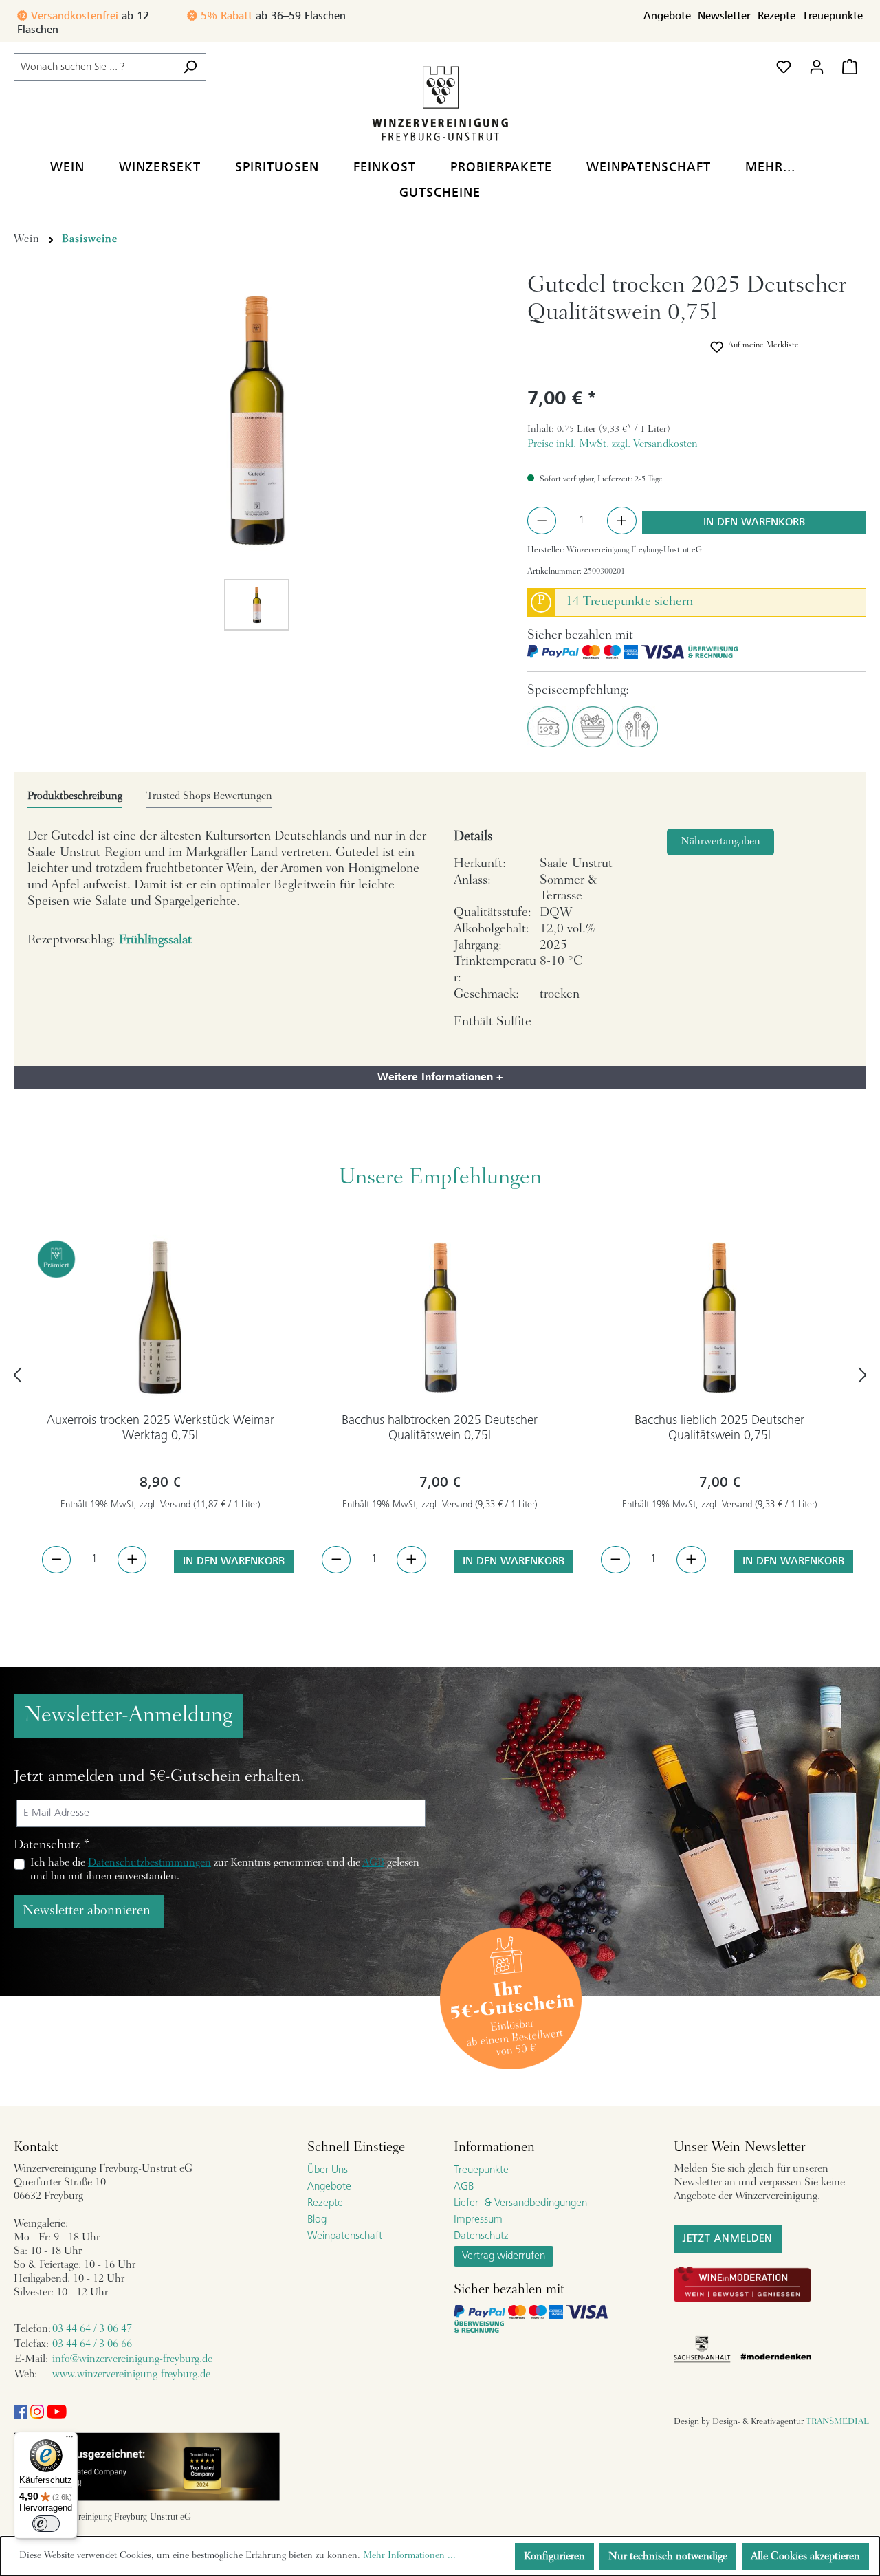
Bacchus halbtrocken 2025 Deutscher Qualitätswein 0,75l (440, 1429)
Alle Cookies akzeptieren (805, 2557)
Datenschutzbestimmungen (150, 1863)
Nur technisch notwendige (668, 2557)
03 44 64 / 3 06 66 (92, 2344)
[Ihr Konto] (817, 67)
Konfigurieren (554, 2557)
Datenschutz (481, 2236)
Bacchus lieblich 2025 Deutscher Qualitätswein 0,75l (719, 1429)
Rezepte (777, 16)
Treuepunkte (833, 16)
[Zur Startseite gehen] (440, 103)
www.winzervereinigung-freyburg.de (131, 2375)
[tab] (75, 797)
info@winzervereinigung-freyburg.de (132, 2359)
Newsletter (724, 16)
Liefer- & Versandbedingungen (520, 2203)
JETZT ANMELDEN (728, 2239)
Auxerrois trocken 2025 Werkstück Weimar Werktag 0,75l (161, 1429)
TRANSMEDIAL (837, 2422)
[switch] (46, 2524)
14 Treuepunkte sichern (629, 602)
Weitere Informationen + (440, 1077)
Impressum (478, 2220)
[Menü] (69, 2440)
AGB (373, 1863)
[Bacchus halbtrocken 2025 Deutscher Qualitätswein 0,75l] (440, 1318)
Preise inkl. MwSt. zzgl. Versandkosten (613, 444)
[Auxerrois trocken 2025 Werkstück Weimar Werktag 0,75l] (161, 1318)
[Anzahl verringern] (542, 521)
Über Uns (328, 2170)
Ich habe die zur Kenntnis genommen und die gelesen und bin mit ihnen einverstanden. (225, 1870)
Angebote (667, 16)
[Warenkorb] (850, 67)
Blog (317, 2220)
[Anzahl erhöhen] (622, 521)
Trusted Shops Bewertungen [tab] (209, 796)
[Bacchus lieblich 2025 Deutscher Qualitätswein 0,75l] (719, 1318)
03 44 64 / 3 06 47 (92, 2329)
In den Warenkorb (754, 522)
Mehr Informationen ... (409, 2556)
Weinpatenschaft (345, 2236)
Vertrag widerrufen (504, 2256)
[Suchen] (190, 67)
